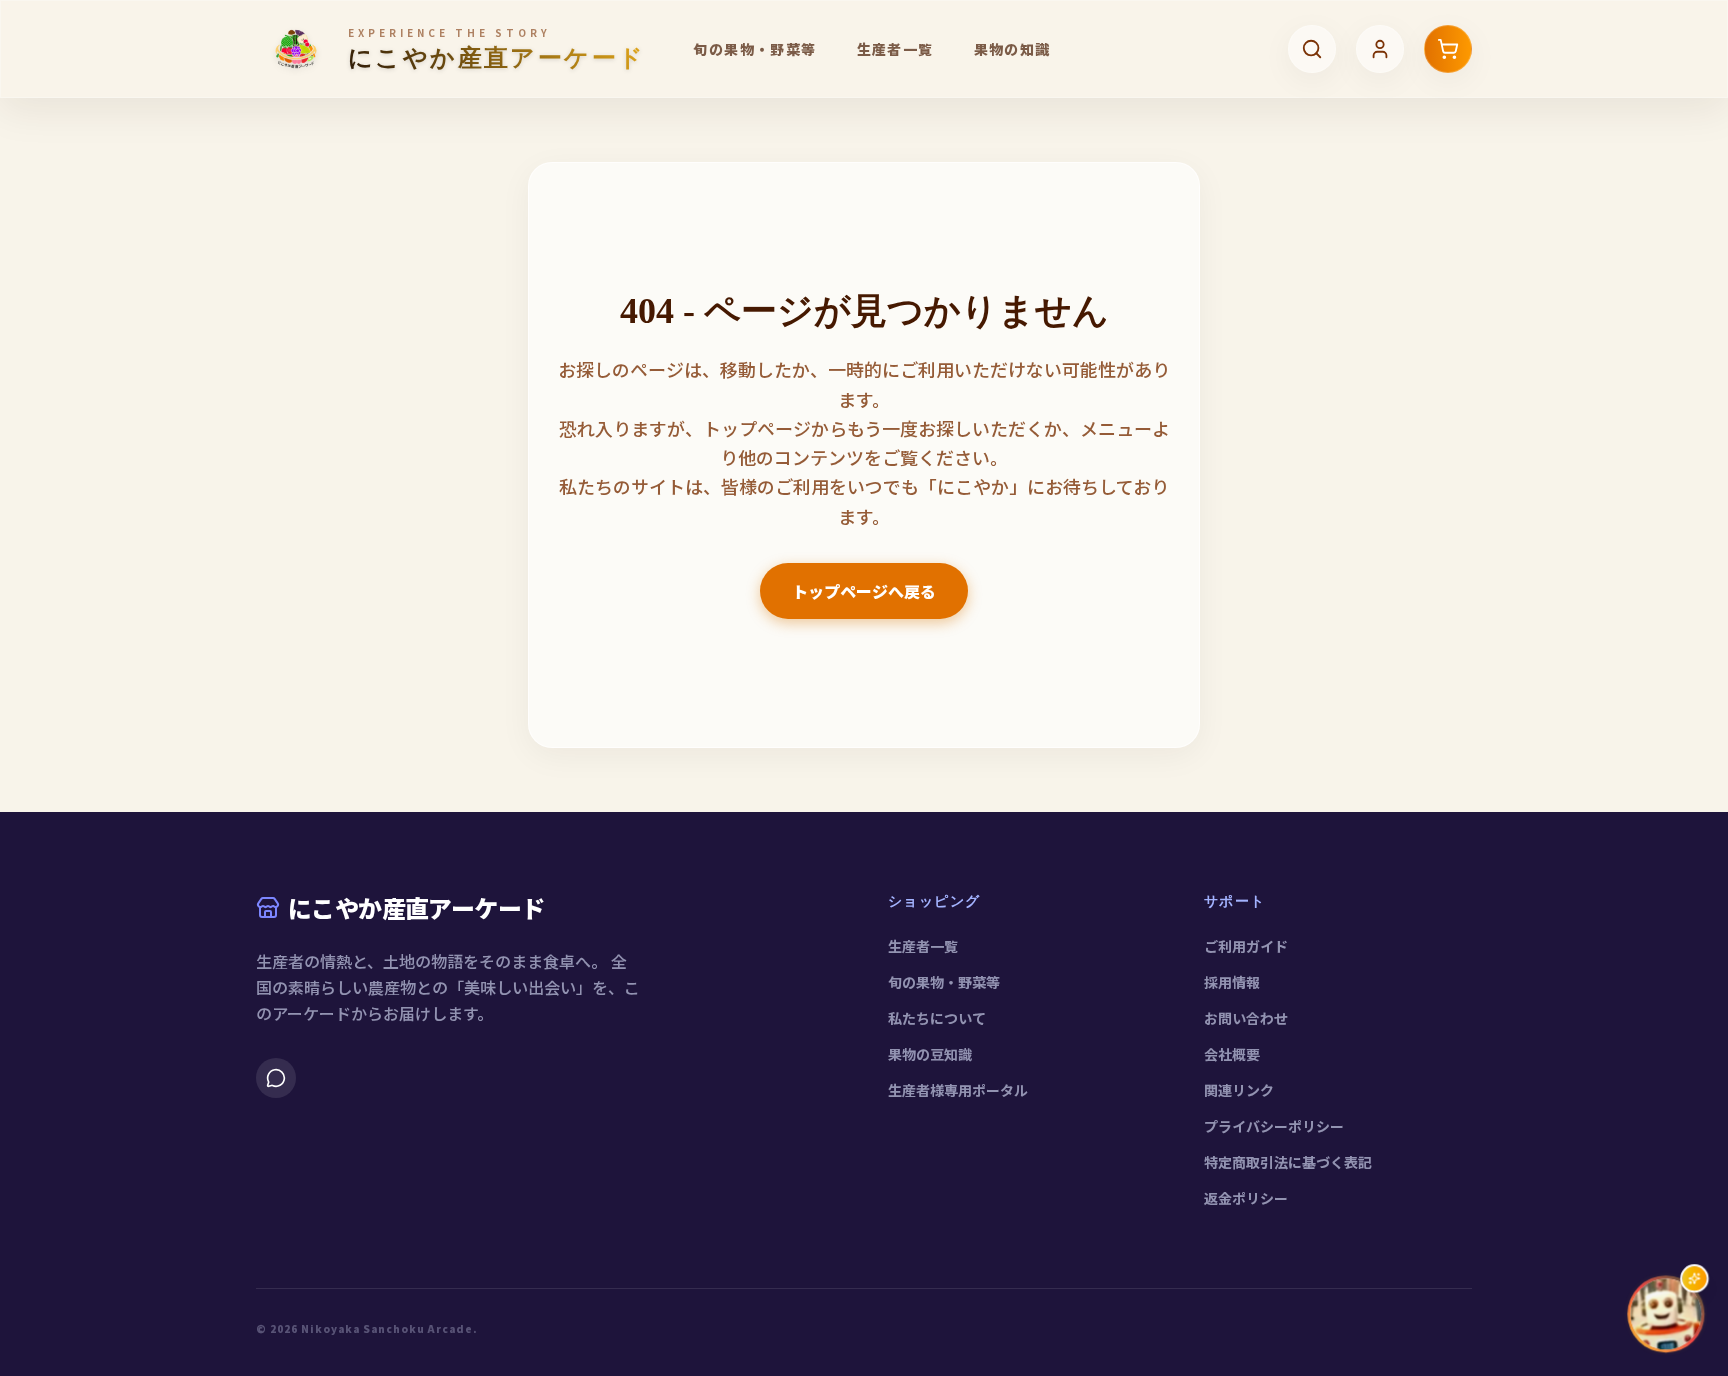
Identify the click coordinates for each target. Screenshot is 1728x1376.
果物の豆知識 (930, 1054)
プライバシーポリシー (1274, 1126)
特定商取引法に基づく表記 (1288, 1162)
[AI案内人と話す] (1666, 1314)
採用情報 (1232, 982)
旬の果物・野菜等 (754, 49)
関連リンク (1239, 1090)
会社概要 (1232, 1054)
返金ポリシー (1246, 1198)
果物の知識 (1012, 49)
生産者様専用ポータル (958, 1090)
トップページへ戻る (864, 591)
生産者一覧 (895, 49)
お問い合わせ (1246, 1018)
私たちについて (937, 1018)
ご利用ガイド (1246, 946)
